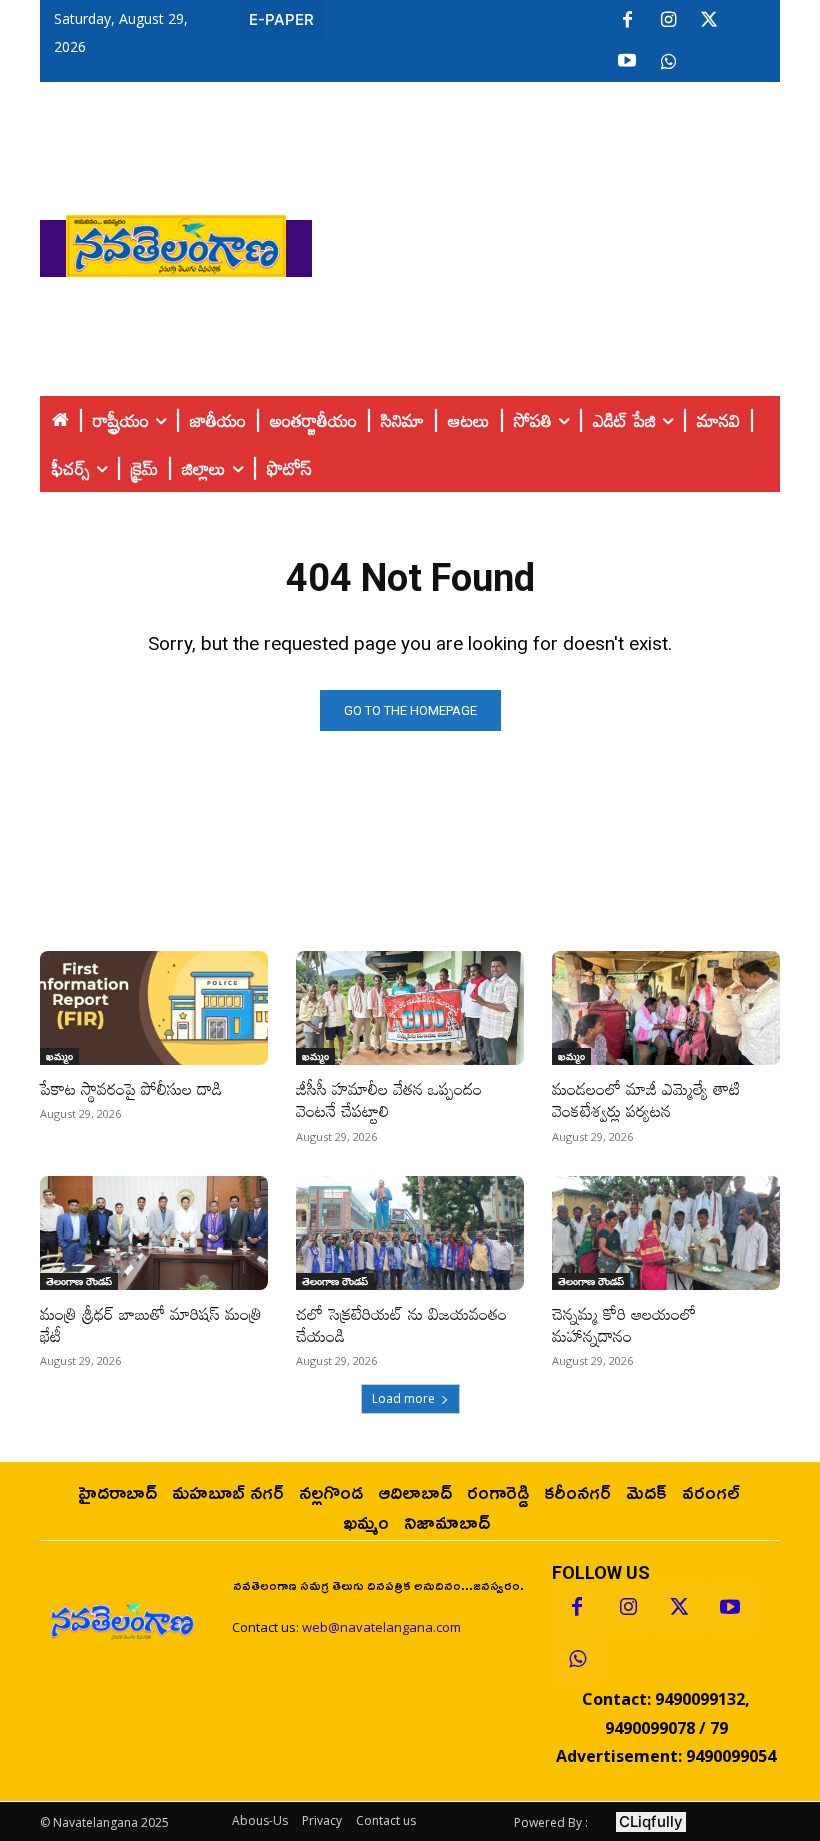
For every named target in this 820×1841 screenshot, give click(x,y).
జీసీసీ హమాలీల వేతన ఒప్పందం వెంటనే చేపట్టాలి (389, 1099)
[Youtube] (627, 62)
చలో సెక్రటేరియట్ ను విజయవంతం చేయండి (401, 1324)
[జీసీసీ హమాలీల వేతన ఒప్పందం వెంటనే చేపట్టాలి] (410, 1008)
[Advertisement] (566, 241)
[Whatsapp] (577, 1659)
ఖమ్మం (59, 1056)
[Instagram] (668, 21)
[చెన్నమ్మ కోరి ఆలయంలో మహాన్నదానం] (666, 1233)
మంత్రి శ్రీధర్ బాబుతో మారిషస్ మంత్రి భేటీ (151, 1324)
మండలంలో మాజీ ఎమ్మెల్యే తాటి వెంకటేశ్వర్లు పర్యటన (646, 1099)
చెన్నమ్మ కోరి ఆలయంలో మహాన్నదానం (624, 1324)
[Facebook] (627, 21)
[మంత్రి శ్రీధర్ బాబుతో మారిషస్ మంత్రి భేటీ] (154, 1233)
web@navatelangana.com (381, 1627)
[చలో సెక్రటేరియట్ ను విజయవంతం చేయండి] (410, 1233)
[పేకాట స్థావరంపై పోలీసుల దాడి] (154, 1008)
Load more (403, 1398)
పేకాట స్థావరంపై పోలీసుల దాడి (131, 1088)
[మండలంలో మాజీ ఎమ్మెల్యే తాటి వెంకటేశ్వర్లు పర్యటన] (666, 1008)
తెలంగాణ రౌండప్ (79, 1281)
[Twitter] (709, 21)
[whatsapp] (668, 62)
